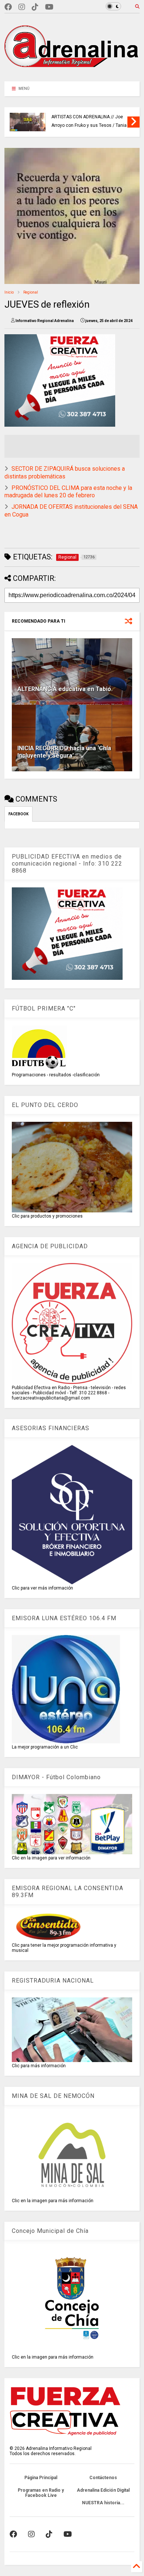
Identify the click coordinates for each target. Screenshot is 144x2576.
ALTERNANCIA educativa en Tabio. (65, 689)
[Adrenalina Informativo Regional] (72, 72)
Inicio (9, 292)
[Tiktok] (35, 7)
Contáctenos (103, 2478)
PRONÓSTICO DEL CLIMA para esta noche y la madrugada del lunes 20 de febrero (68, 492)
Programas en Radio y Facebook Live (41, 2493)
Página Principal (41, 2478)
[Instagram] (22, 7)
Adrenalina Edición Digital (103, 2490)
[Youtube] (49, 7)
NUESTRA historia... (103, 2503)
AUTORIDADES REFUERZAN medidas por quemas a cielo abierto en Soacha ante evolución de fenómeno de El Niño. (90, 114)
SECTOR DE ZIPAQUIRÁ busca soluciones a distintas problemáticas (65, 473)
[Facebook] (8, 7)
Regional (31, 292)
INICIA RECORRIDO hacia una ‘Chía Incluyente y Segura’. (64, 752)
